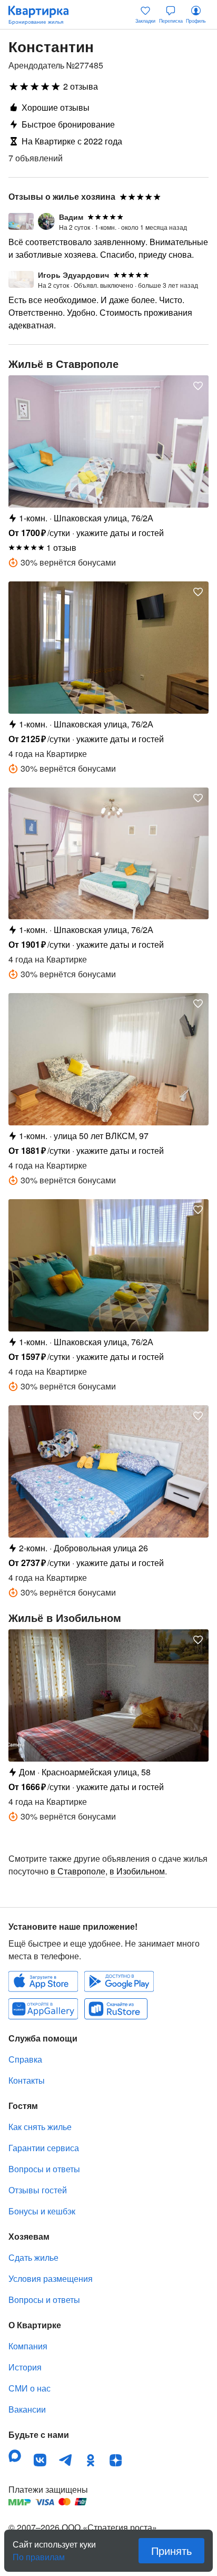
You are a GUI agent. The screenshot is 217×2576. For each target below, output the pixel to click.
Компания (28, 2346)
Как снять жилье (40, 2127)
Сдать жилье (33, 2257)
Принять (171, 2550)
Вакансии (27, 2409)
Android (119, 1981)
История (25, 2367)
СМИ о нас (29, 2388)
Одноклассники (91, 2460)
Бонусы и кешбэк (42, 2211)
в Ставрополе (78, 1871)
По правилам (39, 2553)
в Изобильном (137, 1871)
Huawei (43, 2009)
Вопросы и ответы (44, 2169)
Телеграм (65, 2460)
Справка (25, 2059)
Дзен (116, 2460)
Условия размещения (51, 2278)
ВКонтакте (40, 2460)
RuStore (116, 2009)
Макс (15, 2456)
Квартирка (44, 15)
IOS (43, 1981)
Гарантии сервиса (44, 2148)
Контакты (27, 2080)
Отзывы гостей (38, 2190)
